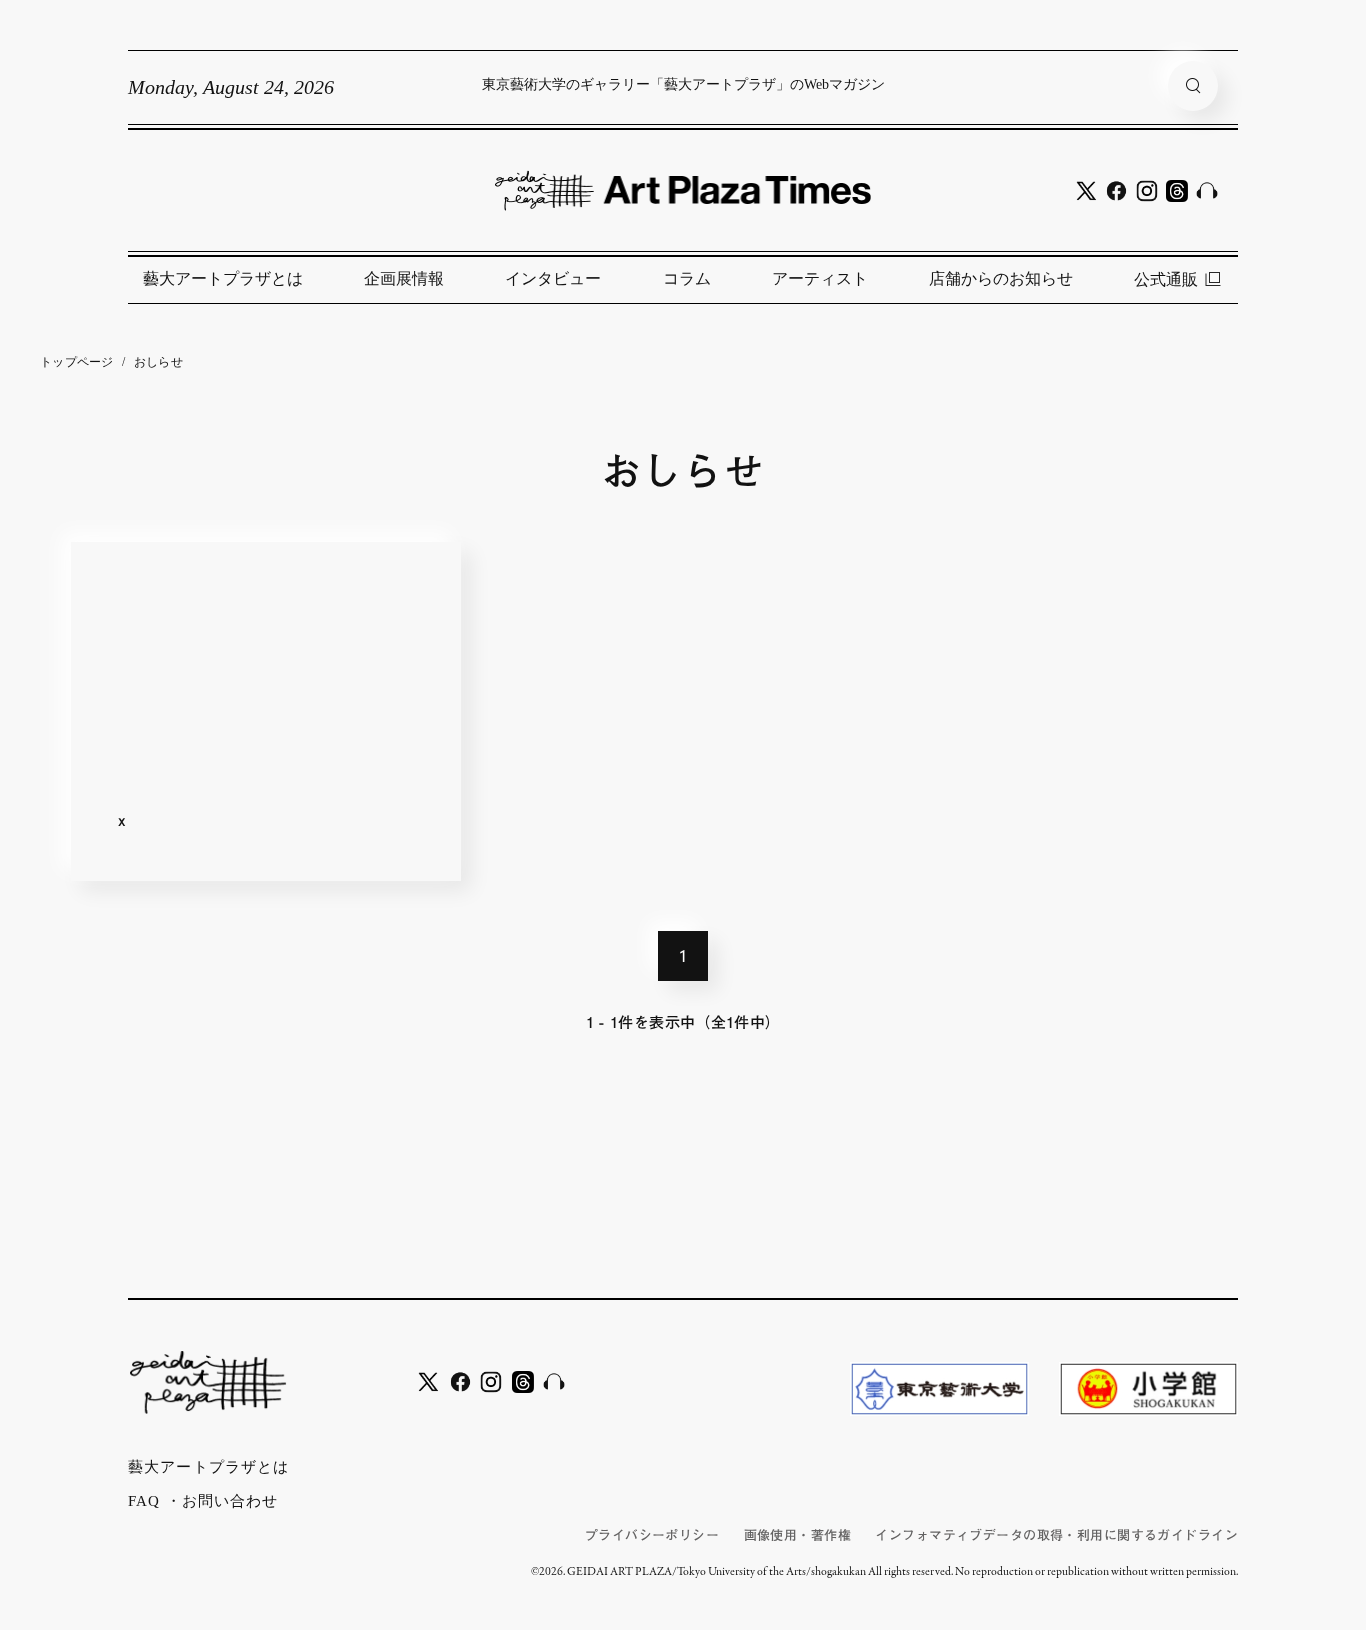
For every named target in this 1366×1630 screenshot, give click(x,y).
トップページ (77, 362)
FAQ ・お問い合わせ (203, 1501)
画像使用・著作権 (797, 1535)
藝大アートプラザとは (223, 278)
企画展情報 (404, 278)
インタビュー (553, 278)
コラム (687, 278)
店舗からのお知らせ (1001, 278)
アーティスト (820, 278)
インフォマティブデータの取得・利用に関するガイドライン (1056, 1535)
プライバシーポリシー (652, 1535)
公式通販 (1166, 279)
